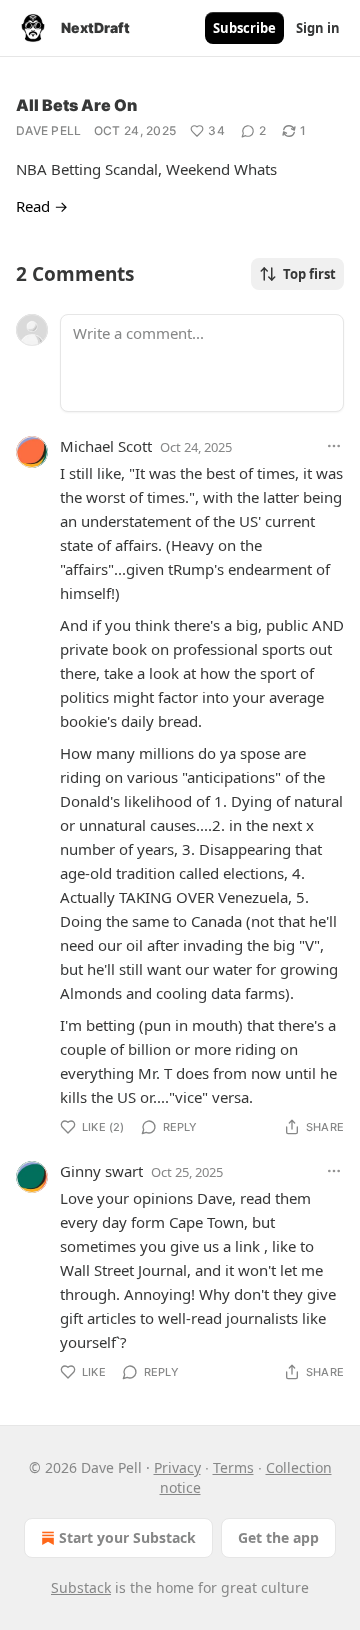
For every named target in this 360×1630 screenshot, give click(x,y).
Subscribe (244, 28)
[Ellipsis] (334, 446)
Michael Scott (106, 446)
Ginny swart (101, 1171)
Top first (309, 274)
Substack (81, 1587)
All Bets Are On (76, 105)
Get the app (278, 1537)
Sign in (318, 28)
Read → (42, 206)
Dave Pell (49, 130)
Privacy (177, 1467)
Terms (233, 1467)
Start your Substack (127, 1537)
